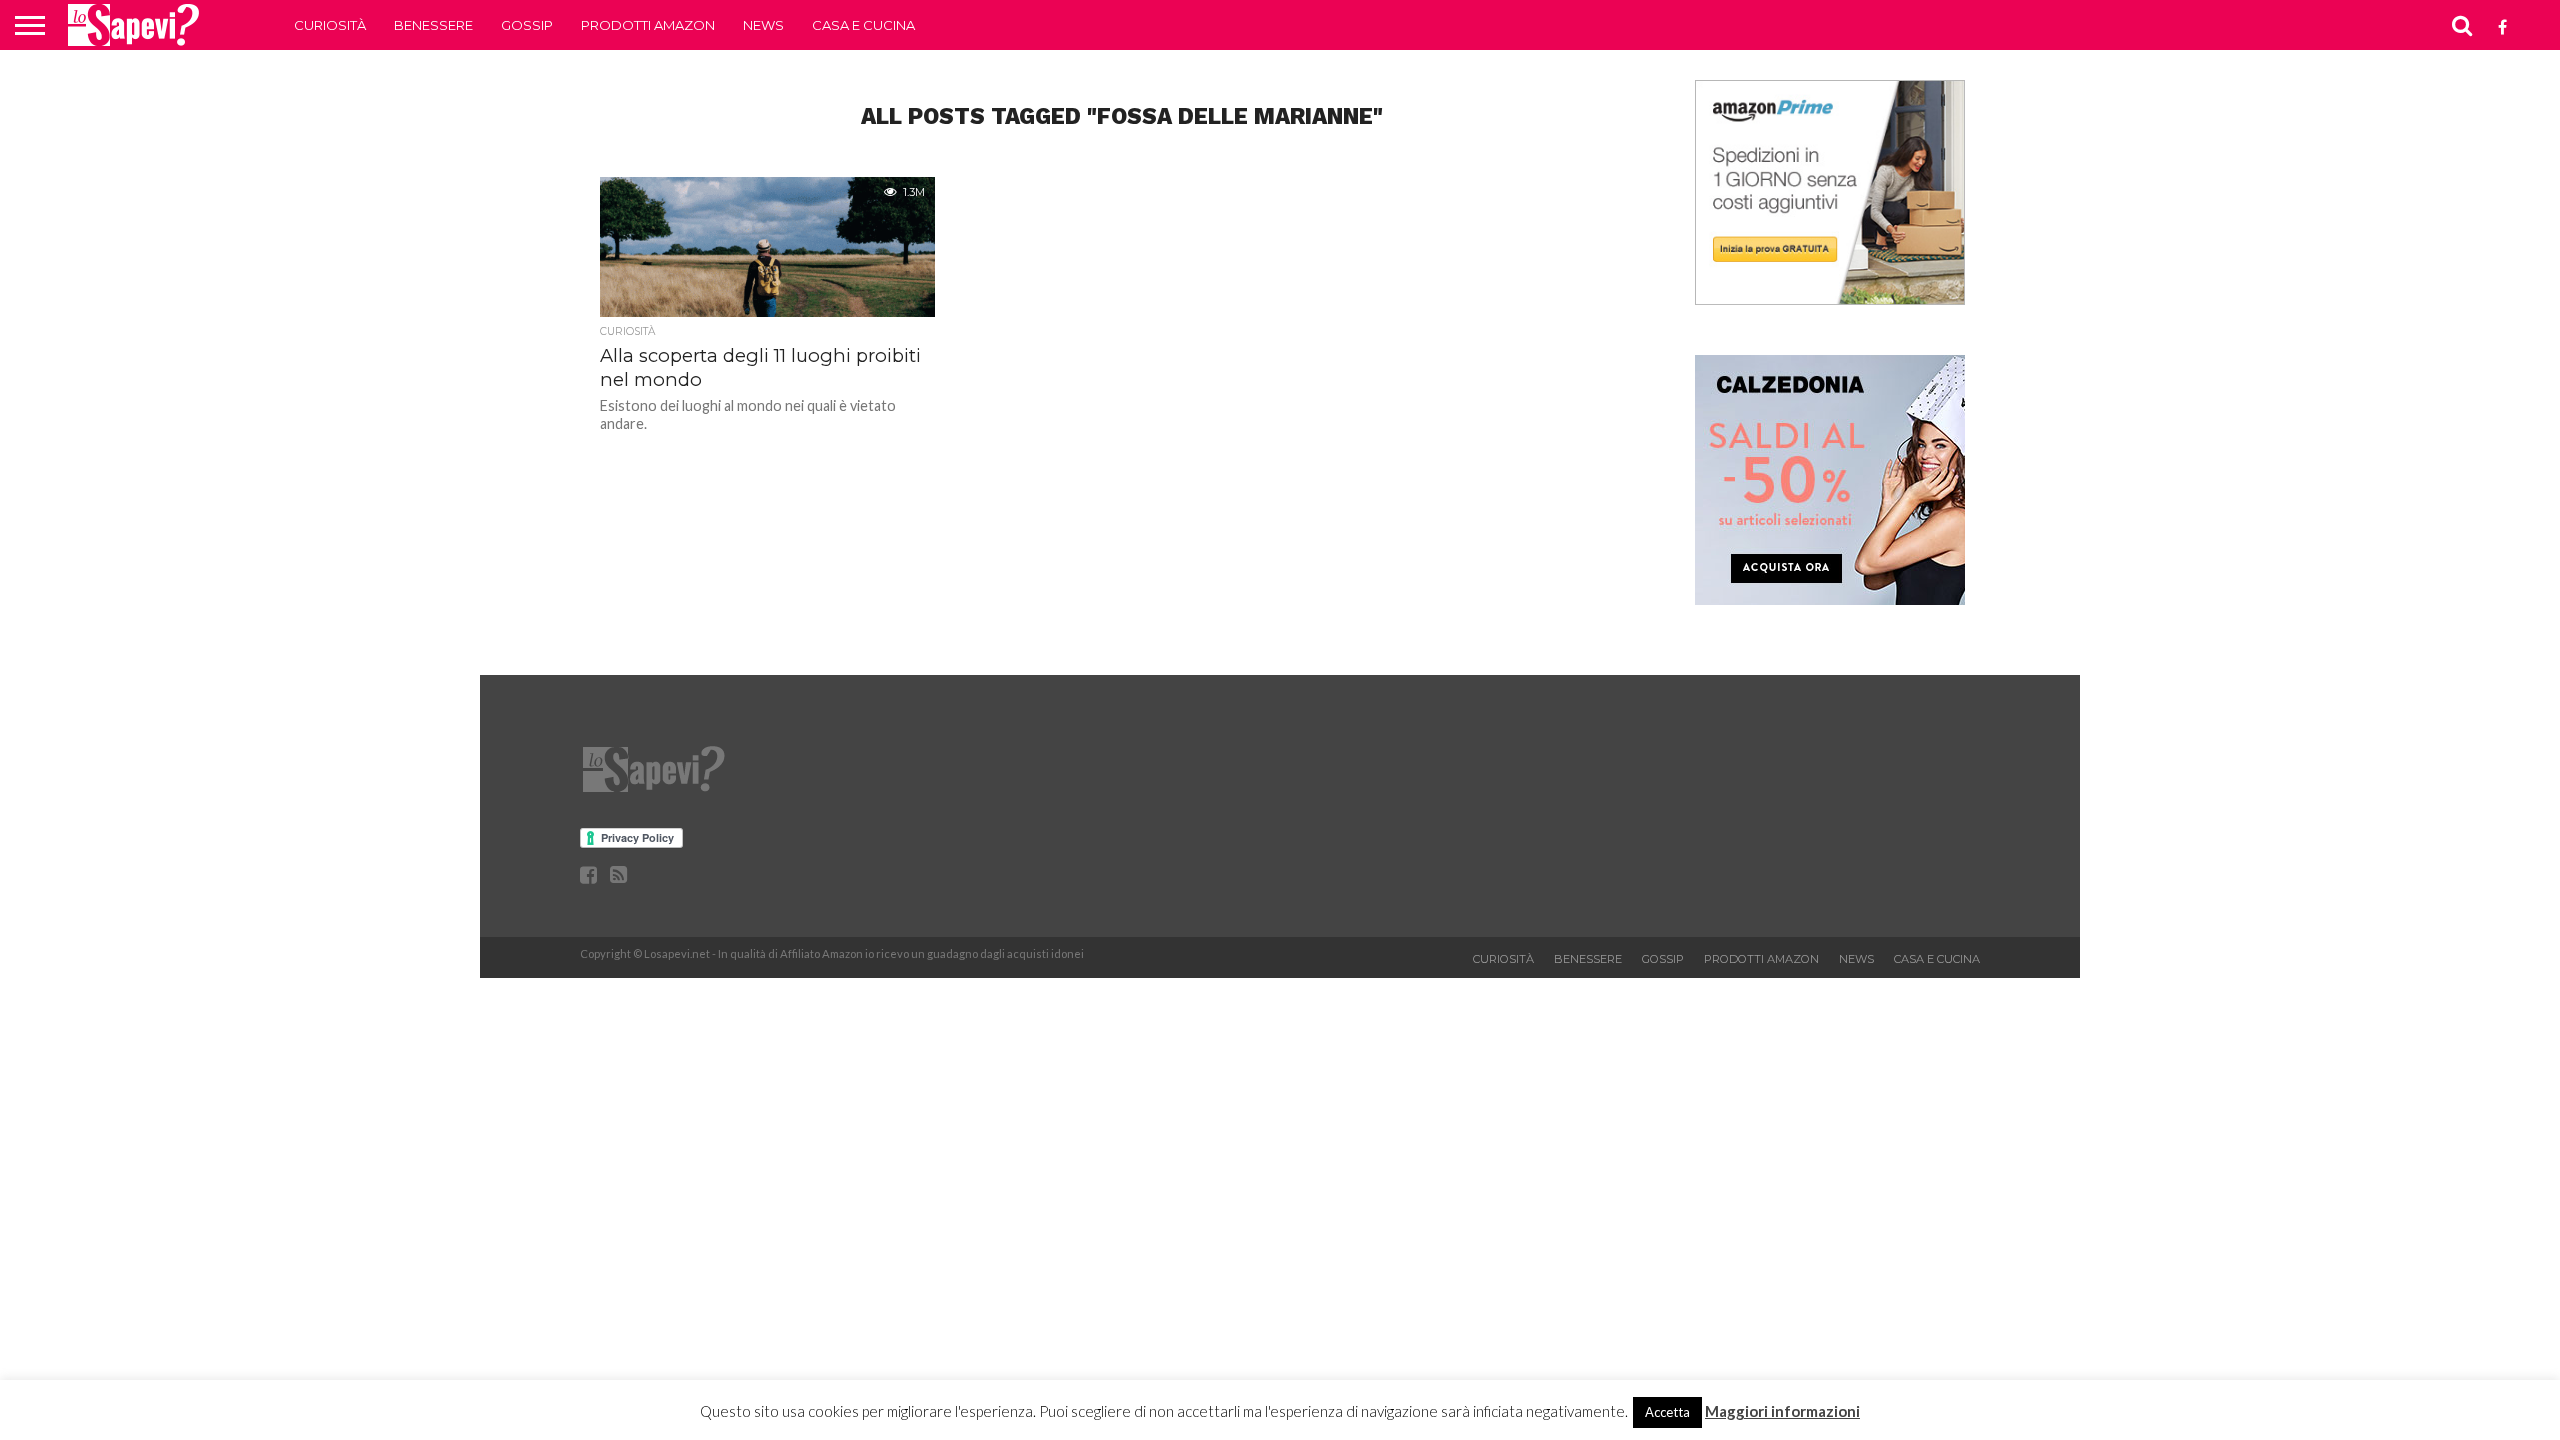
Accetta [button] (1667, 1412)
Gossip (527, 25)
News (763, 25)
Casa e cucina (863, 25)
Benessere (433, 25)
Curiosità (330, 25)
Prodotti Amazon (648, 25)
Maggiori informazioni (1782, 1411)
